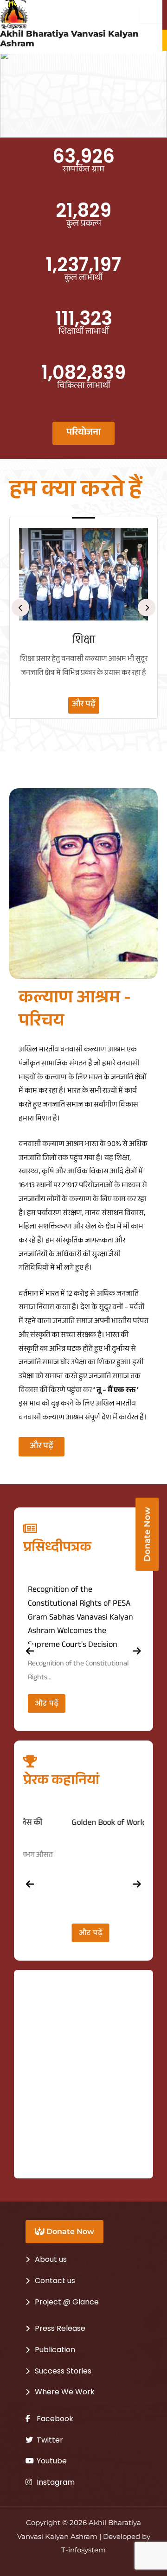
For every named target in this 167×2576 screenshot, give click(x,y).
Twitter (49, 2440)
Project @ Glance (67, 2302)
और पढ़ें (84, 705)
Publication (55, 2350)
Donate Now (69, 2231)
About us (51, 2259)
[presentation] (20, 608)
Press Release (60, 2328)
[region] (83, 94)
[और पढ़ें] (83, 574)
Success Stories (63, 2371)
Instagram (55, 2482)
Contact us (55, 2281)
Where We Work (65, 2392)
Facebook (54, 2419)
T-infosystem (83, 2550)
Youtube (51, 2461)
